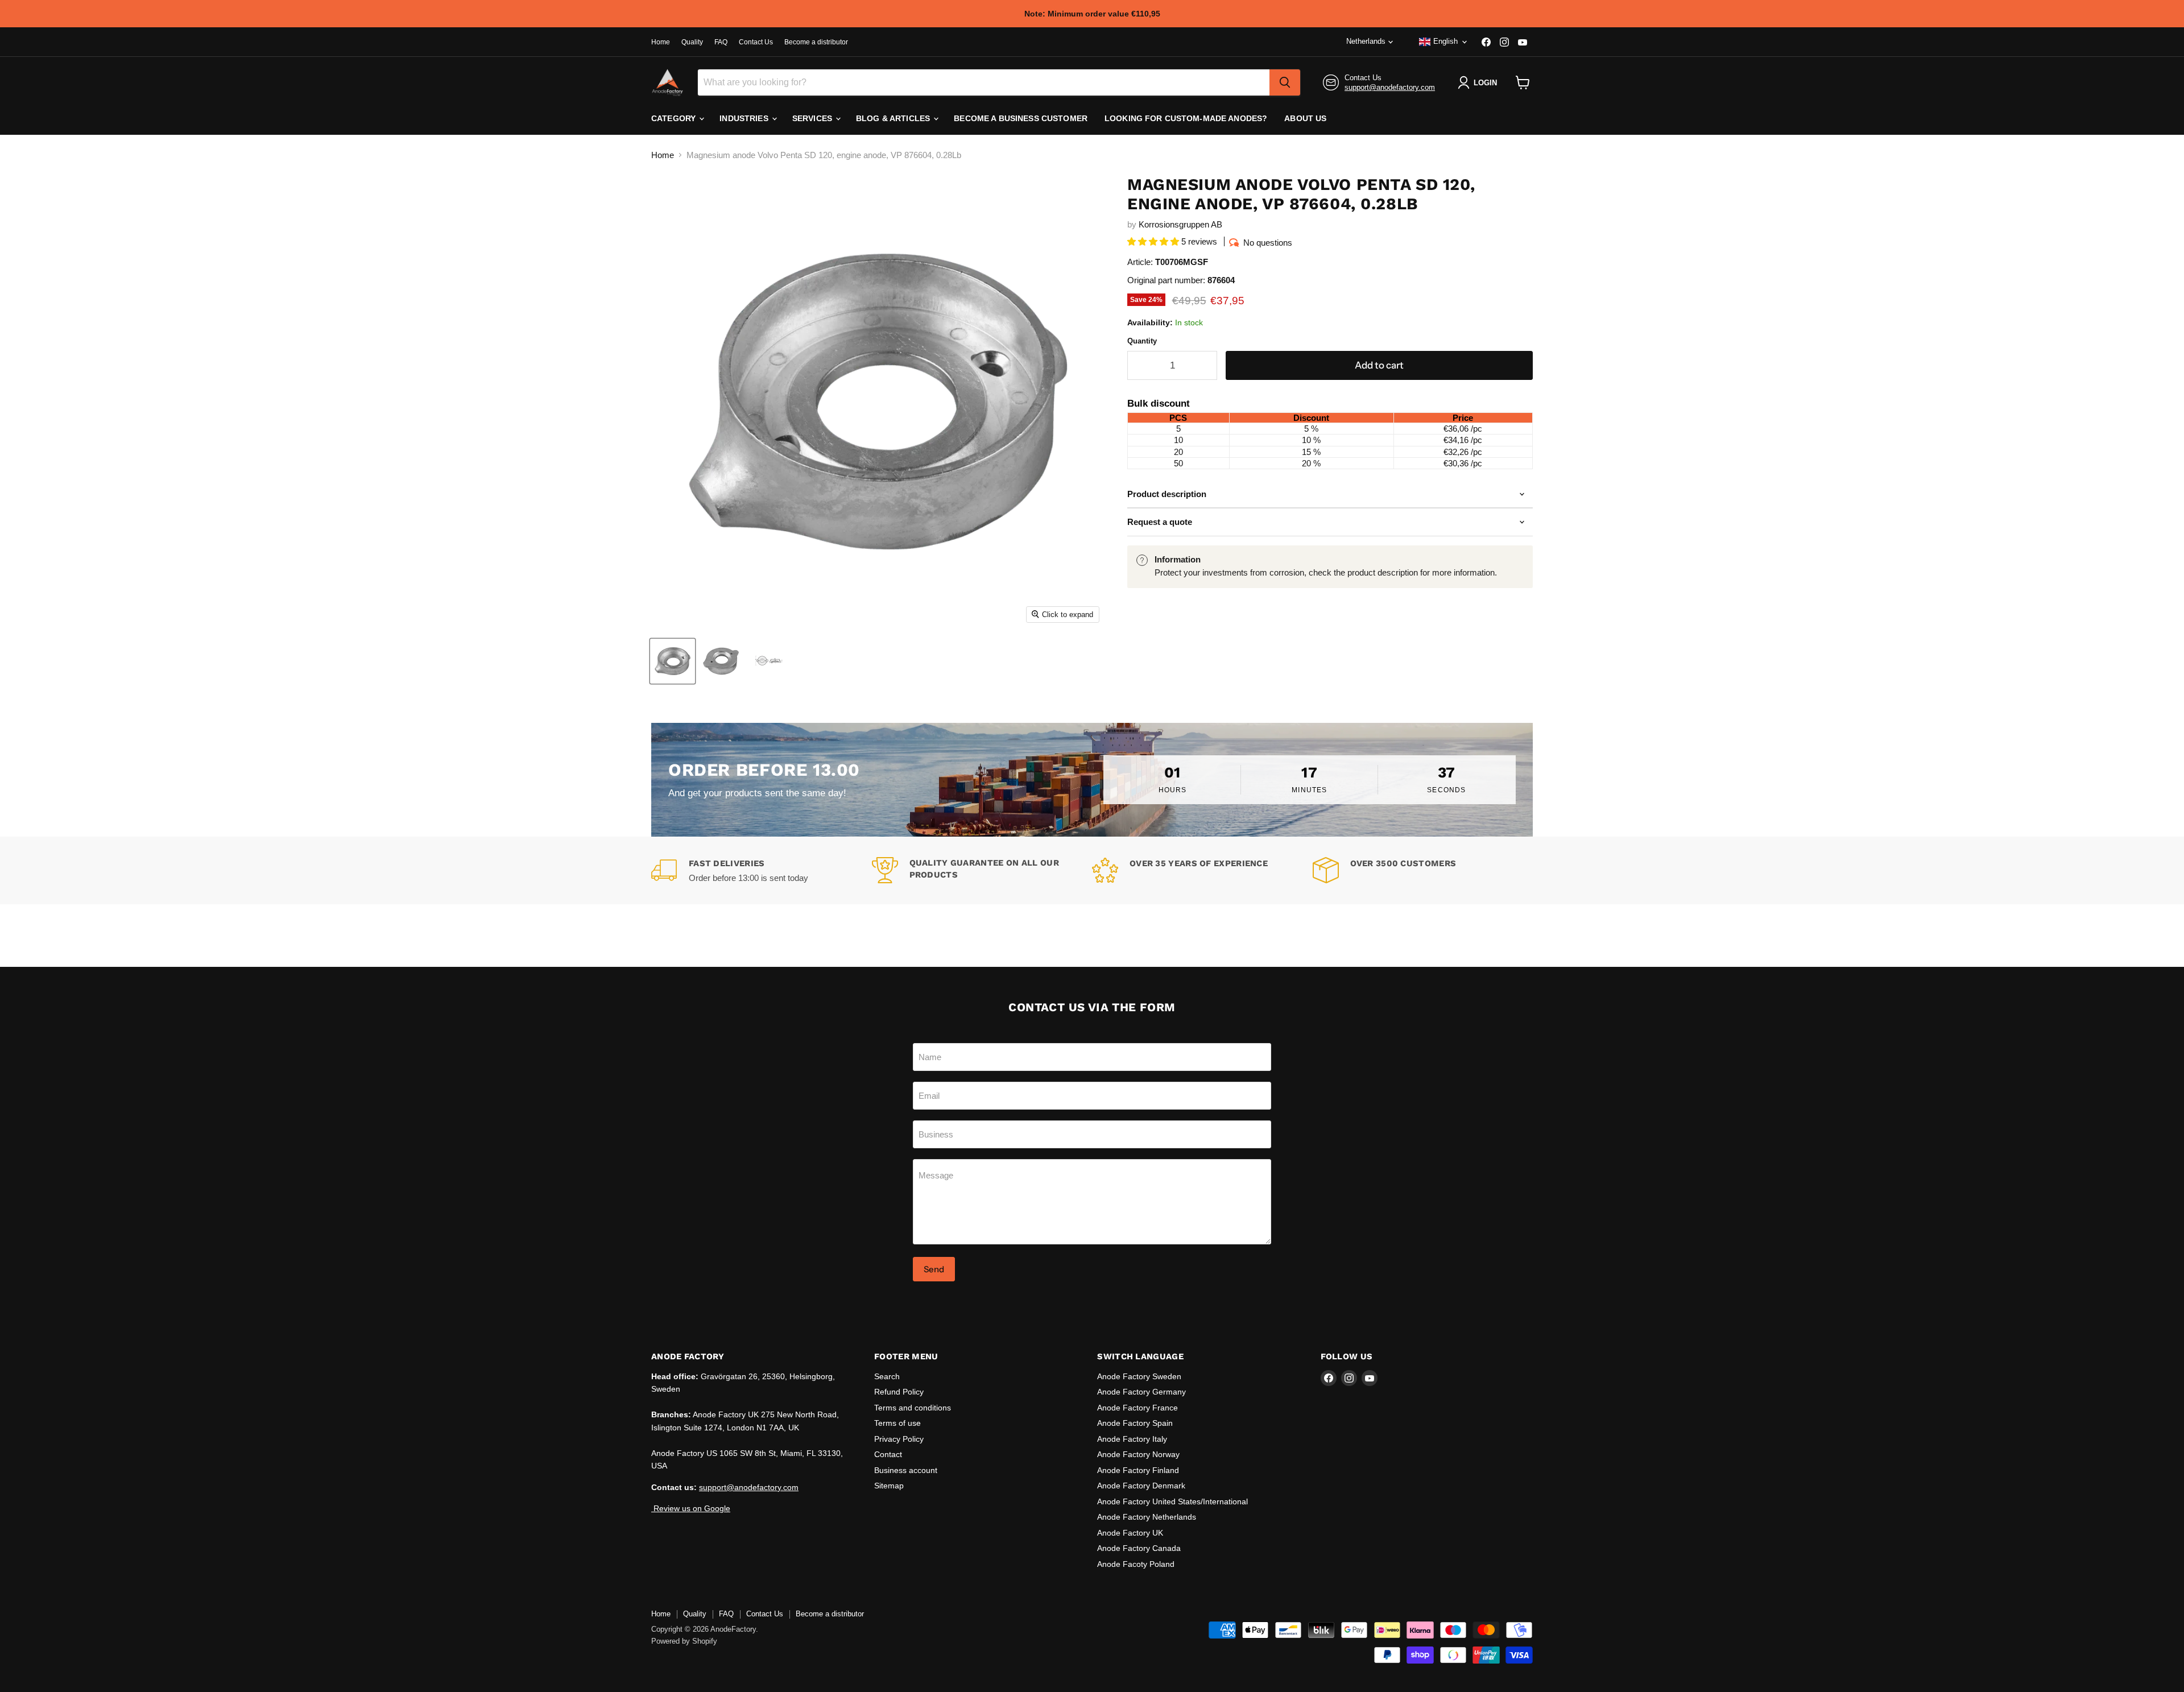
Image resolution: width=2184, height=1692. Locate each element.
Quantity (1142, 341)
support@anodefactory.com (1390, 87)
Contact (888, 1454)
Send (934, 1269)
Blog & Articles (894, 118)
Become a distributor (816, 42)
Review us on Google (691, 1508)
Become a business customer (1021, 118)
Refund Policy (899, 1392)
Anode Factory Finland (1138, 1470)
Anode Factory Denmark (1141, 1486)
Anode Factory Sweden (1139, 1376)
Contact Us (756, 42)
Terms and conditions (913, 1408)
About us (1305, 118)
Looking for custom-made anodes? (1186, 118)
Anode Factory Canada (1139, 1548)
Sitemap (889, 1486)
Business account (906, 1470)
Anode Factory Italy (1132, 1439)
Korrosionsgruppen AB (1180, 224)
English (1445, 41)
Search (887, 1376)
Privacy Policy (899, 1439)
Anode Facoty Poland (1136, 1564)
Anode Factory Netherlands (1147, 1517)
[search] (1285, 82)
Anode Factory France (1137, 1408)
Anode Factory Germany (1141, 1392)
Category (675, 118)
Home (661, 42)
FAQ (721, 42)
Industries (745, 118)
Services (813, 118)
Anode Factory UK (1130, 1533)
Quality (692, 42)
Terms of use (897, 1423)
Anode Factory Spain (1135, 1423)
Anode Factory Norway (1138, 1454)
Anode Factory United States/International (1172, 1501)
